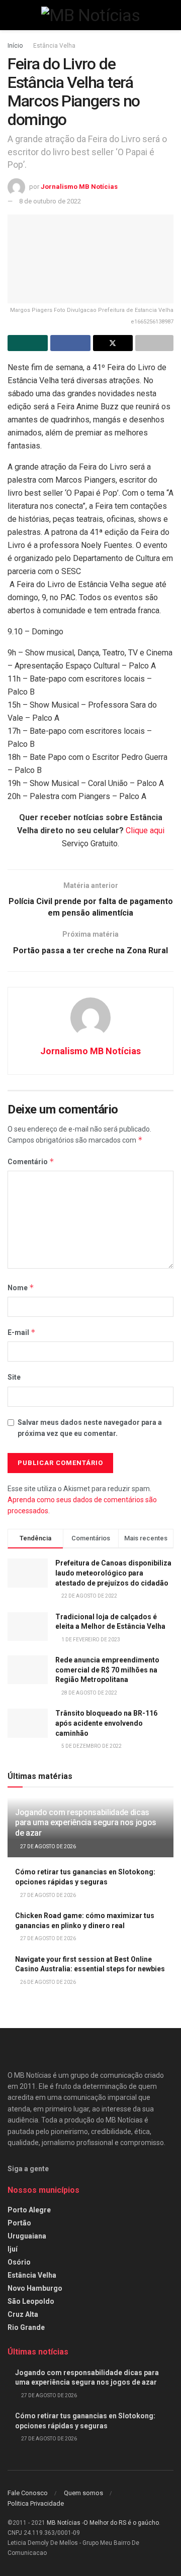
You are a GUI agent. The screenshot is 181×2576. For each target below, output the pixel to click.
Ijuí (13, 2249)
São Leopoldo (31, 2301)
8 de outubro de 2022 (50, 201)
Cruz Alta (23, 2314)
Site (14, 1377)
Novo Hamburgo (35, 2288)
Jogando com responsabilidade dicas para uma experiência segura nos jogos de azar (86, 1823)
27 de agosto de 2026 (48, 1846)
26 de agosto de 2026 (48, 1982)
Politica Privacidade (36, 2503)
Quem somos (83, 2493)
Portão (19, 2223)
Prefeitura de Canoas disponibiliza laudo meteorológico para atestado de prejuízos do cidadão (113, 1573)
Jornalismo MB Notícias (79, 187)
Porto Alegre (29, 2210)
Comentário (31, 1161)
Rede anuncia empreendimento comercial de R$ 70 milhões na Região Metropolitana (107, 1670)
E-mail (22, 1332)
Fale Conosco (28, 2493)
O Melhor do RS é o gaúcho (121, 2523)
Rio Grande (26, 2327)
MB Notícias (64, 2523)
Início (15, 46)
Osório (19, 2262)
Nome (21, 1287)
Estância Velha (54, 46)
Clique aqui (145, 830)
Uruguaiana (27, 2236)
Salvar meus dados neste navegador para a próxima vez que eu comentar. (90, 1428)
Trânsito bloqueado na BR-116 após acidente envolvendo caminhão (106, 1723)
